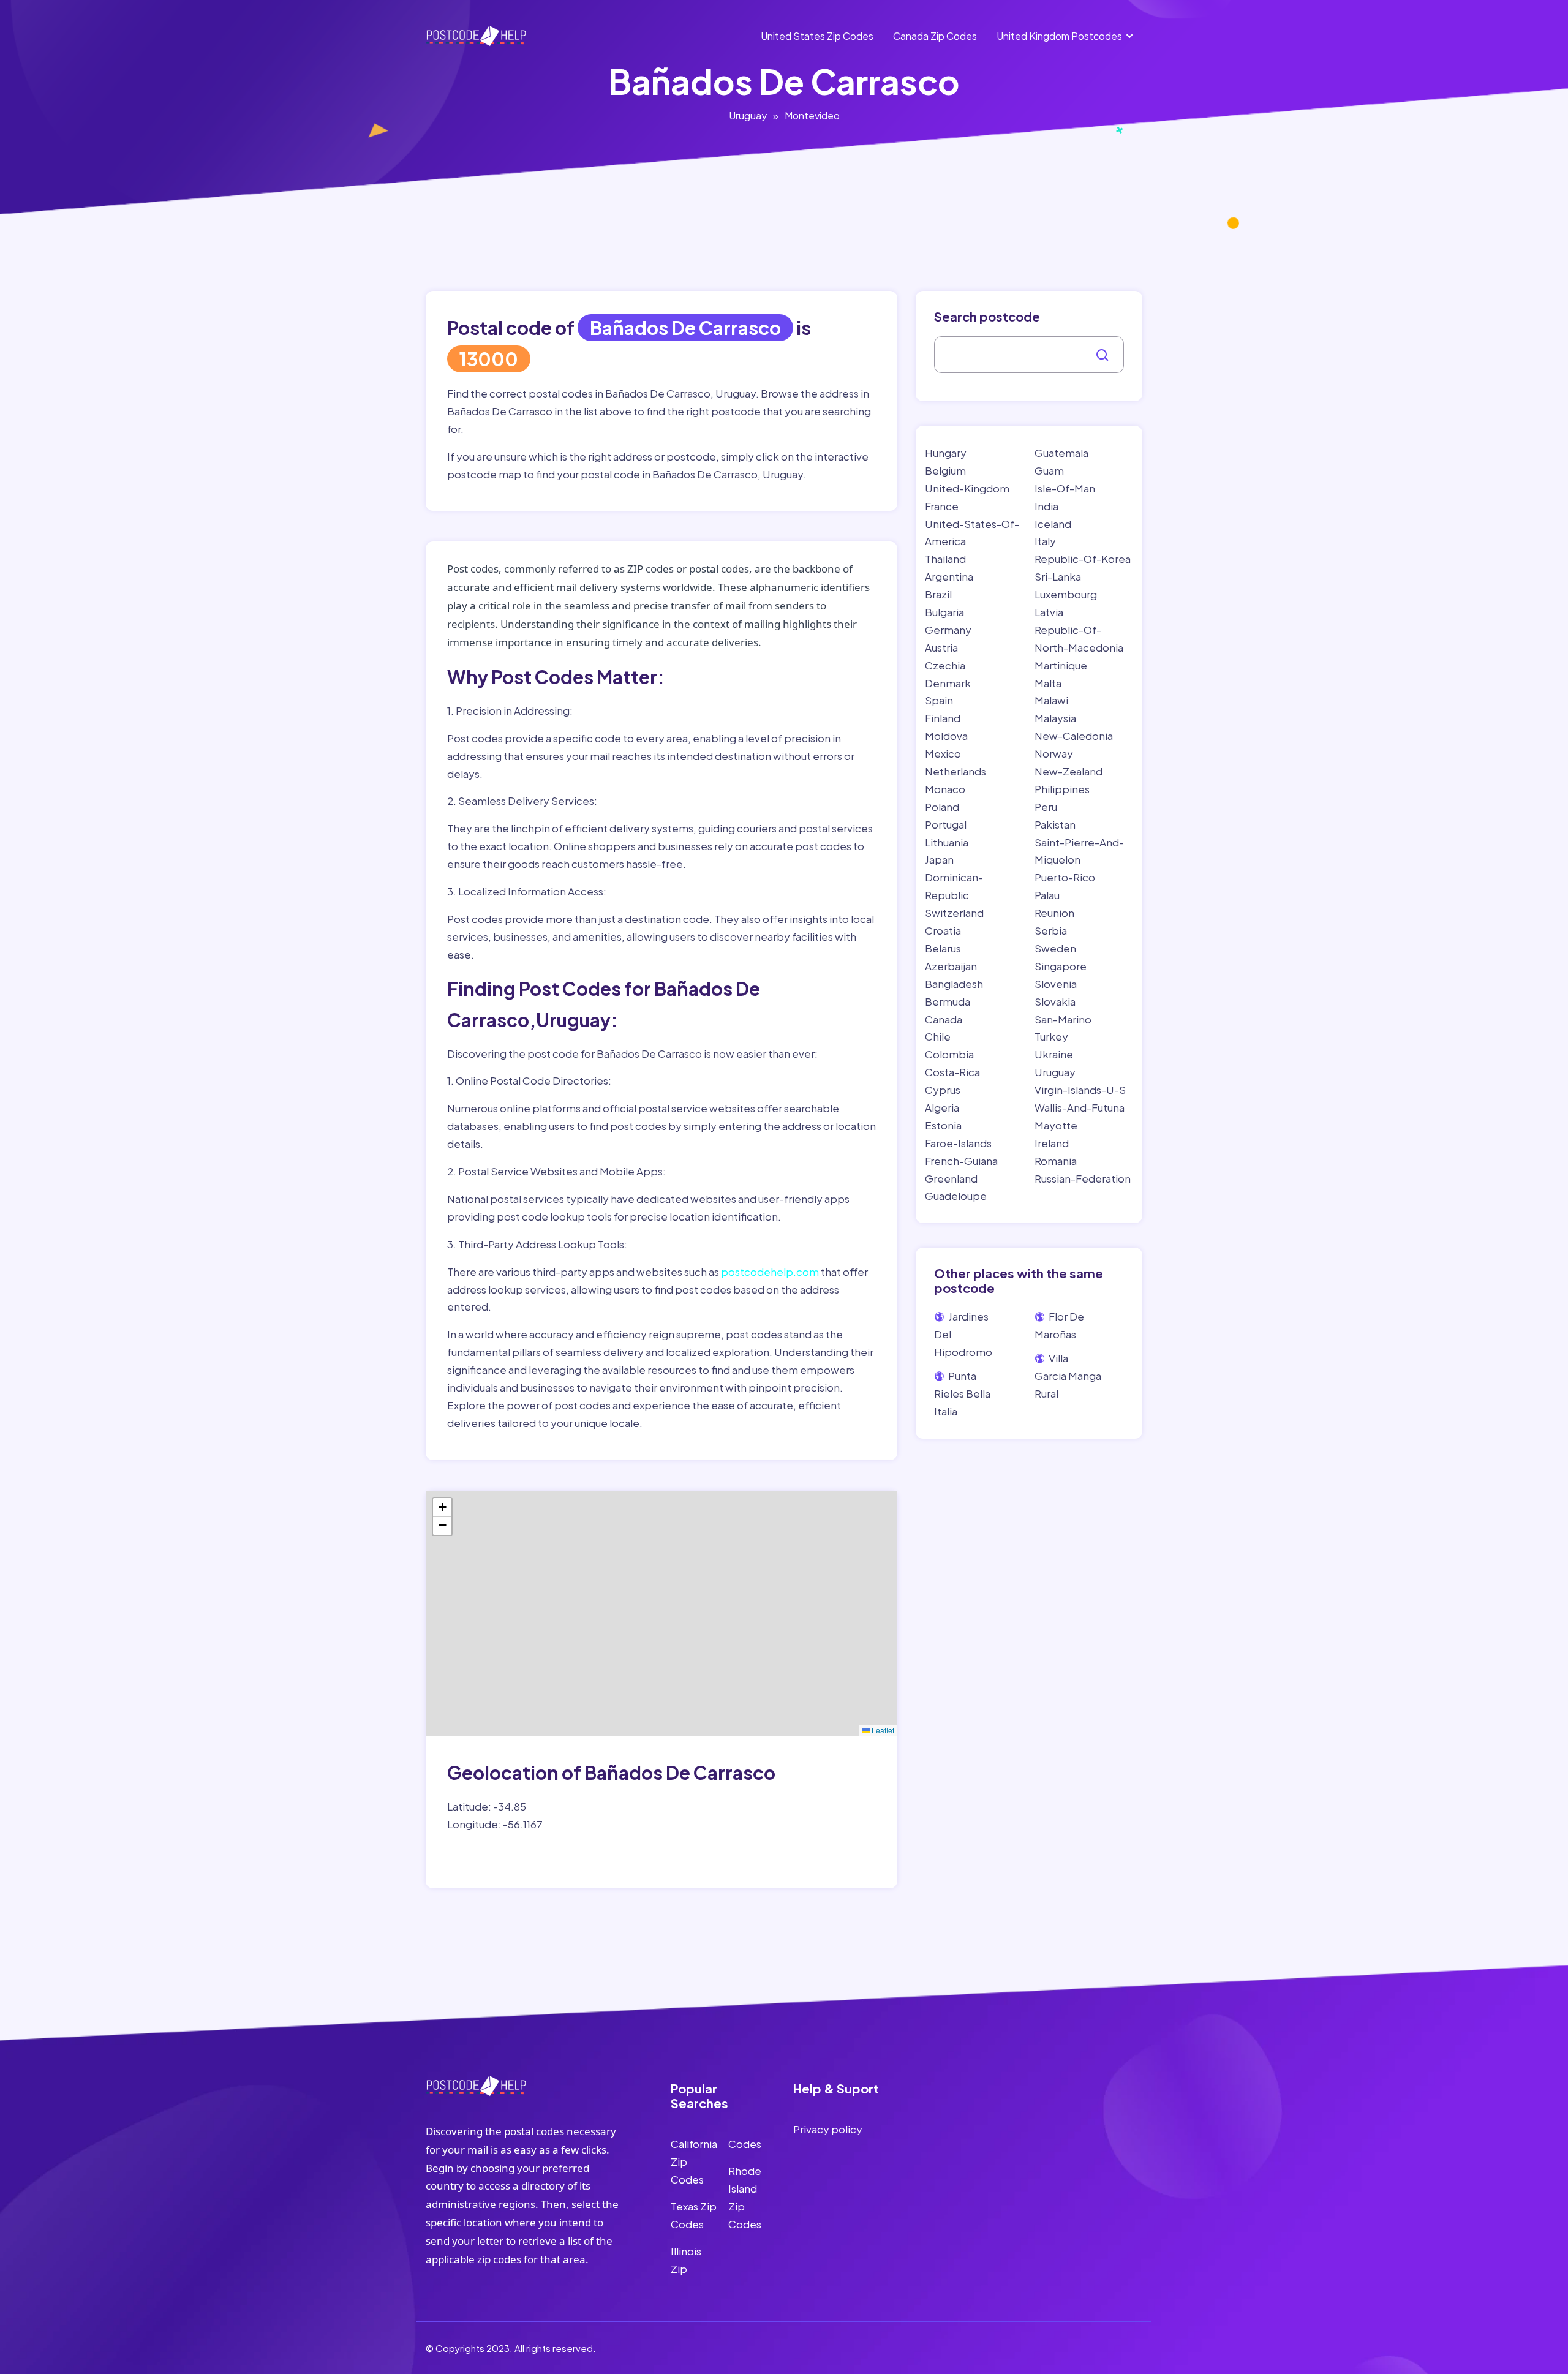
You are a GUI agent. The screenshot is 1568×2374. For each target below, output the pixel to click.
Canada (944, 1019)
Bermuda (948, 1001)
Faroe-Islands (958, 1143)
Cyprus (943, 1090)
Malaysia (1055, 718)
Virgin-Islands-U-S (1080, 1090)
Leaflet (882, 1730)
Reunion (1054, 913)
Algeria (942, 1107)
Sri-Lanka (1058, 576)
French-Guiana (961, 1161)
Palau (1047, 895)
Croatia (943, 930)
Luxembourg (1066, 594)
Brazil (938, 594)
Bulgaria (944, 612)
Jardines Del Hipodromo (963, 1334)
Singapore (1061, 966)
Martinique (1061, 665)
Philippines (1062, 789)
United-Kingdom (967, 488)
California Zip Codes (694, 2161)
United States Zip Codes (817, 36)
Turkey (1051, 1036)
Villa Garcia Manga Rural (1068, 1376)
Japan (939, 859)
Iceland (1053, 524)
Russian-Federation (1083, 1178)
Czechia (945, 665)
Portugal (946, 824)
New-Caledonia (1074, 736)
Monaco (945, 789)
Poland (942, 807)
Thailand (945, 559)
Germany (948, 630)
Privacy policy (828, 2129)
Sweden (1055, 948)
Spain (939, 700)
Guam (1049, 470)
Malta (1048, 683)
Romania (1056, 1161)
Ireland (1052, 1143)
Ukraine (1054, 1054)
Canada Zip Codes (935, 36)
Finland (943, 718)
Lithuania (947, 842)
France (942, 506)
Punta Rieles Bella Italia (962, 1393)
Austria (941, 647)
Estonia (943, 1125)
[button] (442, 1507)
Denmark (948, 683)
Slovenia (1056, 984)
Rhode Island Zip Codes (745, 2197)
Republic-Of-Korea (1083, 559)
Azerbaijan (951, 966)
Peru (1046, 807)
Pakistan (1055, 824)
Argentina (949, 576)
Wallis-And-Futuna (1080, 1107)
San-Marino (1063, 1019)
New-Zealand (1069, 771)
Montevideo (812, 115)
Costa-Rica (952, 1072)
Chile (938, 1036)
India (1046, 506)
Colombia (949, 1054)
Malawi (1051, 700)
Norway (1054, 753)
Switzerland (954, 913)
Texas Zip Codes (694, 2215)
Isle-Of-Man (1065, 488)
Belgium (945, 470)
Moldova (946, 736)
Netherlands (956, 771)
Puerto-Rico (1065, 877)
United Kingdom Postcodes (1059, 36)
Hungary (946, 453)
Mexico (943, 753)
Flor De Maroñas (1059, 1325)
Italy (1045, 541)
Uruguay (748, 115)
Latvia (1049, 612)
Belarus (943, 948)
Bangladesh (954, 984)
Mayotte (1056, 1125)
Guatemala (1061, 453)
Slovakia (1055, 1001)
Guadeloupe (956, 1196)
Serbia (1051, 930)
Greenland (951, 1178)
